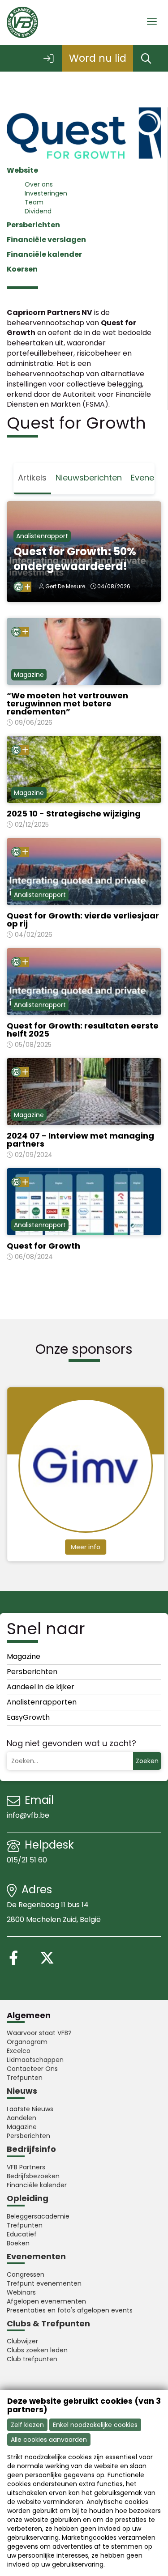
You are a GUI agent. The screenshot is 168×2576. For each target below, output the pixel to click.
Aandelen (22, 2118)
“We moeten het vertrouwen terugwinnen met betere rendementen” (67, 704)
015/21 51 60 (28, 1860)
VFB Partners (26, 2167)
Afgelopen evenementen (46, 2301)
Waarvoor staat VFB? (39, 2033)
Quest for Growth (43, 1246)
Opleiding (28, 2198)
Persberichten (33, 225)
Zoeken (147, 1761)
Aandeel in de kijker (41, 1687)
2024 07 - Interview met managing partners (80, 1140)
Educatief (22, 2234)
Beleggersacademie (38, 2216)
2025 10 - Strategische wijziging (74, 814)
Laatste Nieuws (30, 2109)
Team (34, 202)
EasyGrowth (28, 1717)
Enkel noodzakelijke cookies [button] (95, 2425)
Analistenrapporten (42, 1702)
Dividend (38, 211)
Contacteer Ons (32, 2069)
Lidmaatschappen (35, 2060)
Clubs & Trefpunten (48, 2323)
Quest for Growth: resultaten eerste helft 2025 (83, 1030)
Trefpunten (25, 2078)
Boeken (18, 2243)
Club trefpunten (32, 2359)
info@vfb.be (28, 1815)
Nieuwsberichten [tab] (89, 478)
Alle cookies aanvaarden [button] (49, 2440)
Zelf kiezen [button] (27, 2425)
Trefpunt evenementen (44, 2283)
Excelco (19, 2051)
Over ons (39, 184)
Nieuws (22, 2091)
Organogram (27, 2042)
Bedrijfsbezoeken (33, 2176)
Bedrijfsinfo (31, 2149)
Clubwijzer (22, 2341)
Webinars (21, 2292)
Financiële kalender (37, 2185)
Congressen (26, 2274)
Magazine (24, 1656)
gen (61, 193)
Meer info (85, 1547)
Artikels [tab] (32, 478)
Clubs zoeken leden (37, 2350)
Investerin (40, 193)
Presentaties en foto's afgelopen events (70, 2310)
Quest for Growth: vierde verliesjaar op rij (83, 920)
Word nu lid (98, 58)
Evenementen (36, 2256)
